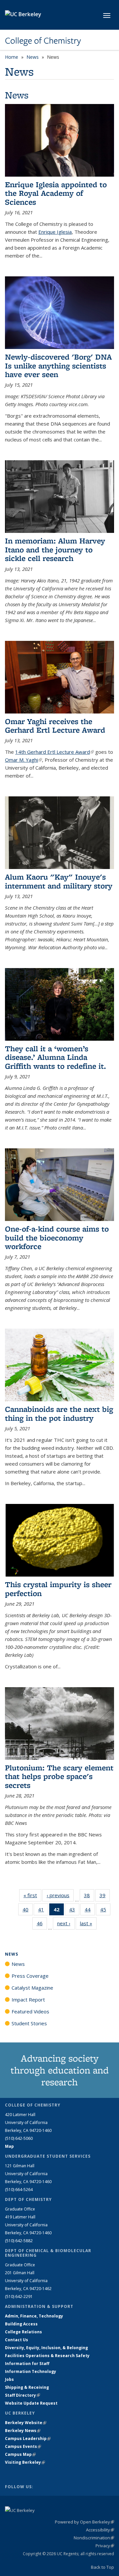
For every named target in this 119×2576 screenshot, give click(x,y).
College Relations (23, 2332)
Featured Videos (30, 2011)
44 (90, 1911)
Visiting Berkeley (25, 2462)
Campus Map (20, 2454)
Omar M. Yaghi (23, 760)
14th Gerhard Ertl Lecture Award (55, 752)
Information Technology (31, 2371)
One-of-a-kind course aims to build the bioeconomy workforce (57, 1237)
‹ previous (60, 1895)
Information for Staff (27, 2364)
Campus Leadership (28, 2438)
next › (66, 1923)
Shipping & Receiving (27, 2387)
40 (28, 1911)
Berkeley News (23, 2431)
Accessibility (100, 2530)
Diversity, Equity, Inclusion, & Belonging (46, 2348)
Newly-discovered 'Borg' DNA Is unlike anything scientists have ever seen (58, 366)
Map (9, 2146)
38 (89, 1897)
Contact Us (17, 2340)
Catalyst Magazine (32, 1988)
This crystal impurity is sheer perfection (58, 1589)
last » (88, 1923)
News (33, 57)
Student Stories (29, 2023)
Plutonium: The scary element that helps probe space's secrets (59, 1776)
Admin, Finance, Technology (34, 2316)
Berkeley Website (26, 2423)
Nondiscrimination (94, 2538)
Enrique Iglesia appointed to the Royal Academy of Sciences (56, 193)
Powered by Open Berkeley (84, 2522)
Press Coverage (30, 1976)
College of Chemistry (43, 41)
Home (12, 57)
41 (43, 1911)
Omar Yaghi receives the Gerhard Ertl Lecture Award (55, 726)
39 (105, 1897)
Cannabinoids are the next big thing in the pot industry (59, 1413)
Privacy (105, 2546)
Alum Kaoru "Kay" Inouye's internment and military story (59, 881)
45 (105, 1911)
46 (42, 1925)
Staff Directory (22, 2395)
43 (74, 1911)
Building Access (21, 2324)
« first (32, 1895)
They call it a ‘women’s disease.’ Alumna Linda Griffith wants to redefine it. (56, 1057)
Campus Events (23, 2446)
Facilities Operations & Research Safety (47, 2356)
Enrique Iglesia (55, 232)
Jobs (9, 2379)
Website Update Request (31, 2403)
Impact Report (28, 2000)
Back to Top (102, 2567)
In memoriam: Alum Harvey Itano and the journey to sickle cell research (55, 549)
